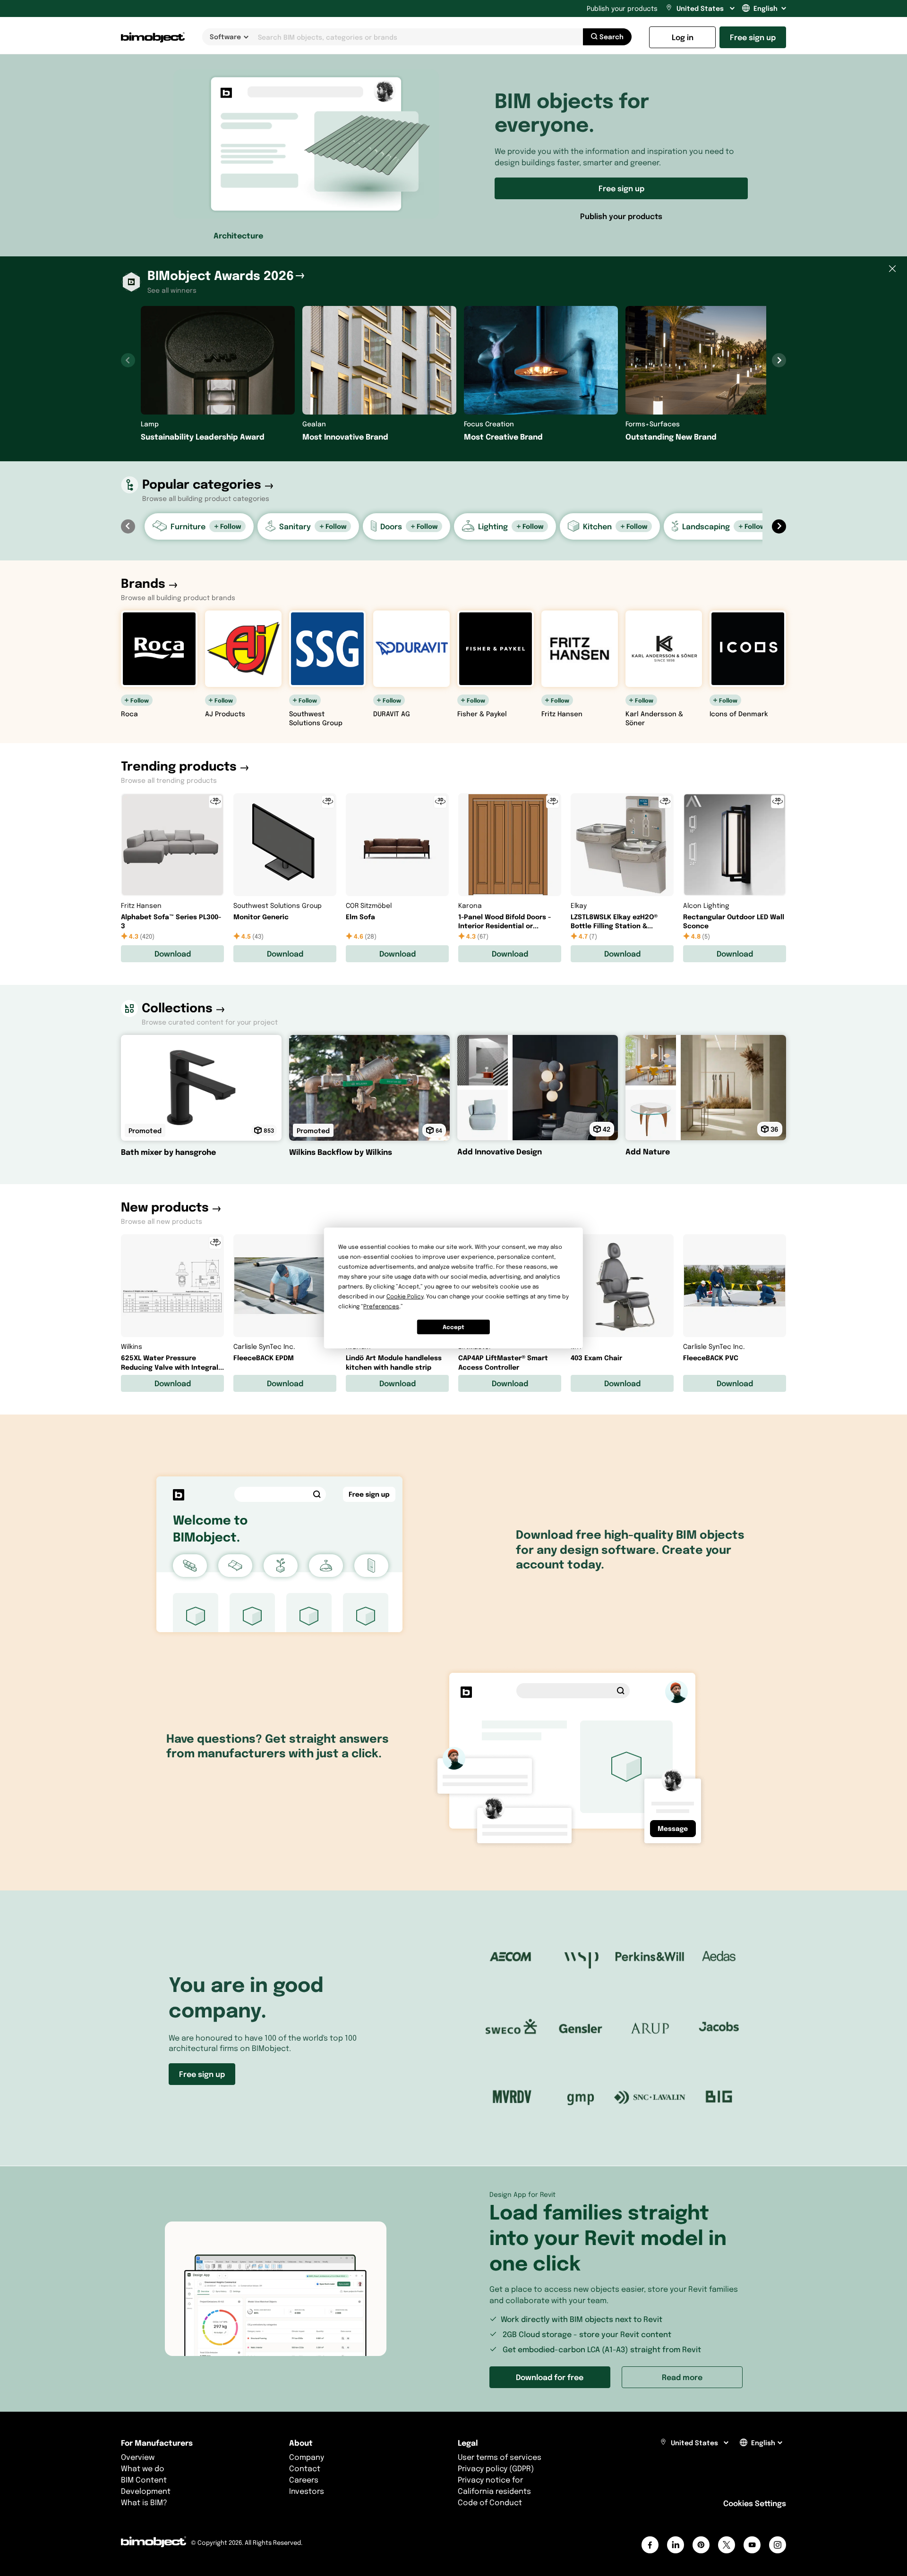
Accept (453, 1327)
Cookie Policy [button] (405, 1296)
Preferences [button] (381, 1306)
